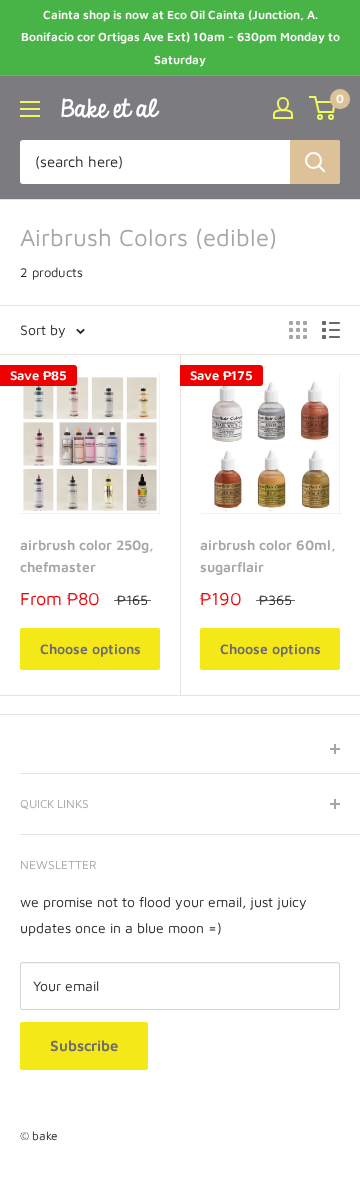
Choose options (90, 648)
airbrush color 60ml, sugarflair (268, 555)
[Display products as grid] (298, 330)
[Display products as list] (331, 330)
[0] (323, 108)
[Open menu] (30, 109)
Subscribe (84, 1045)
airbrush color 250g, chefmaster (87, 555)
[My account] (283, 108)
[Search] (315, 162)
